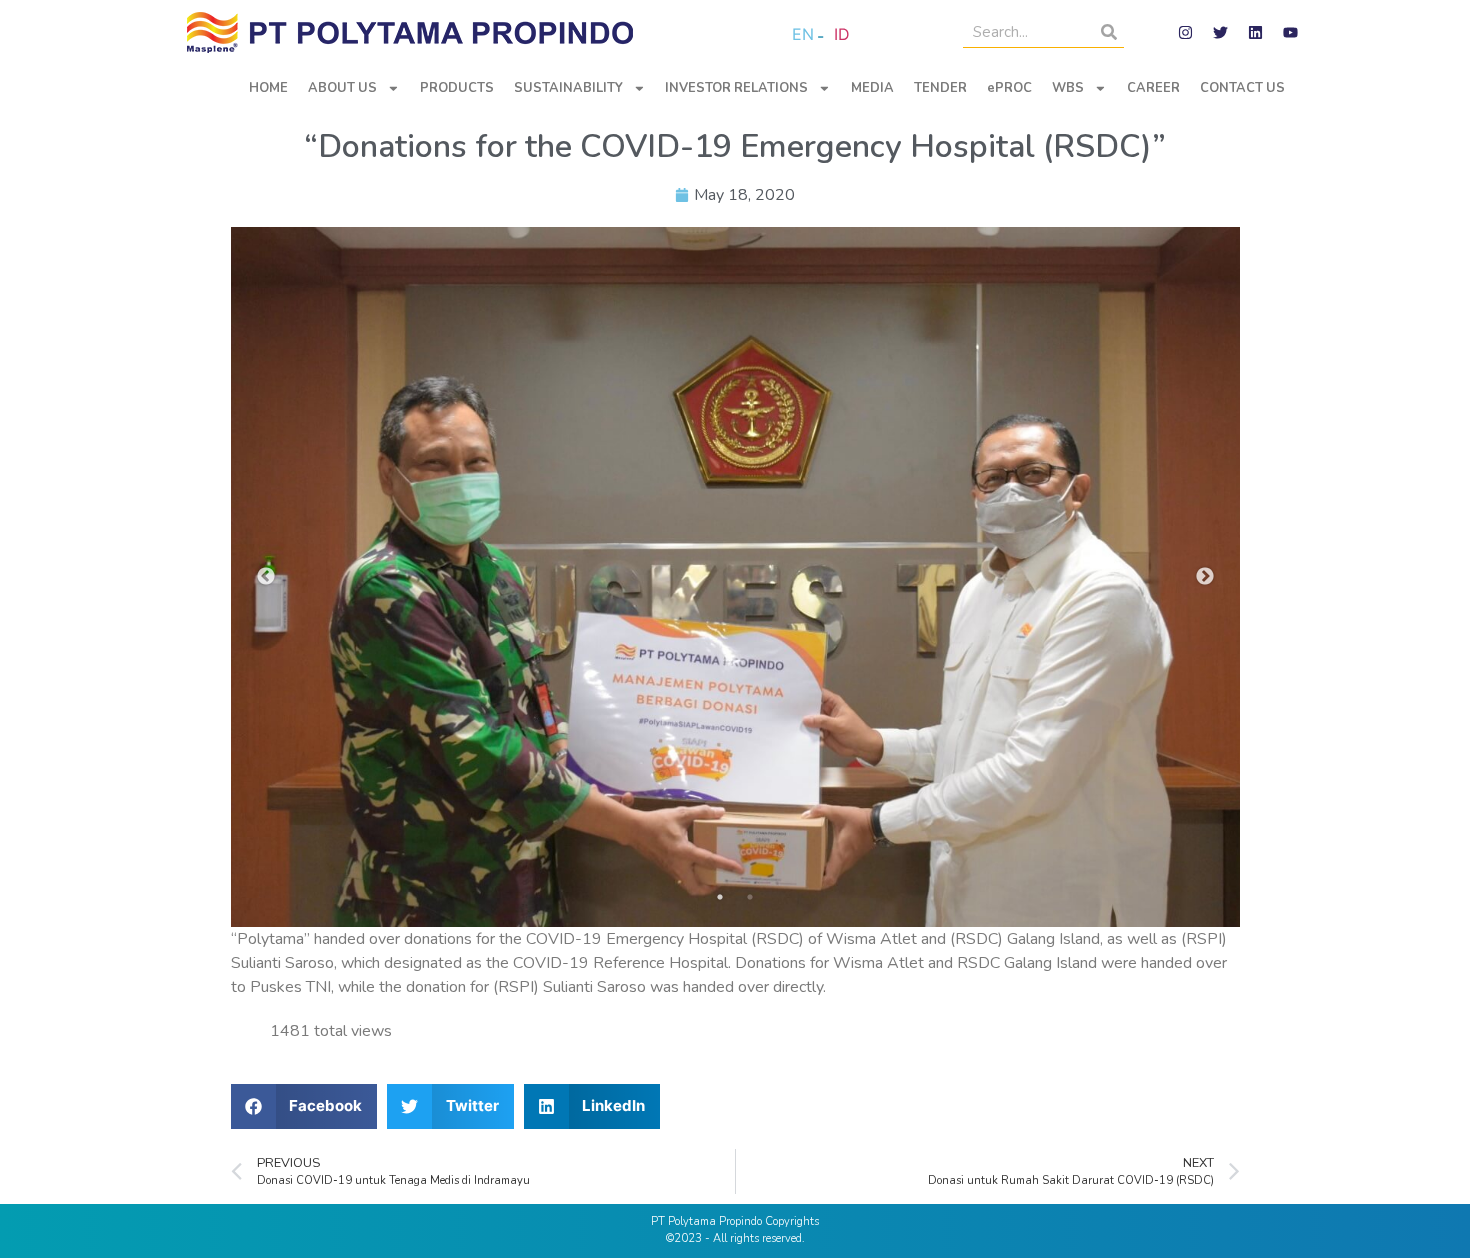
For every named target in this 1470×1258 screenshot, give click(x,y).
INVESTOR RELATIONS (736, 88)
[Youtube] (1290, 33)
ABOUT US (342, 88)
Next (1205, 577)
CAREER (1153, 88)
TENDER (940, 88)
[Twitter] (1220, 33)
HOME (268, 88)
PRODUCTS (457, 88)
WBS (1068, 88)
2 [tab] (750, 897)
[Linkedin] (1255, 33)
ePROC (1009, 88)
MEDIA (872, 88)
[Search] (1109, 32)
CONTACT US (1242, 88)
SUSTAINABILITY (568, 88)
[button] (304, 1106)
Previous (266, 577)
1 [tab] (720, 897)
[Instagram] (1185, 33)
